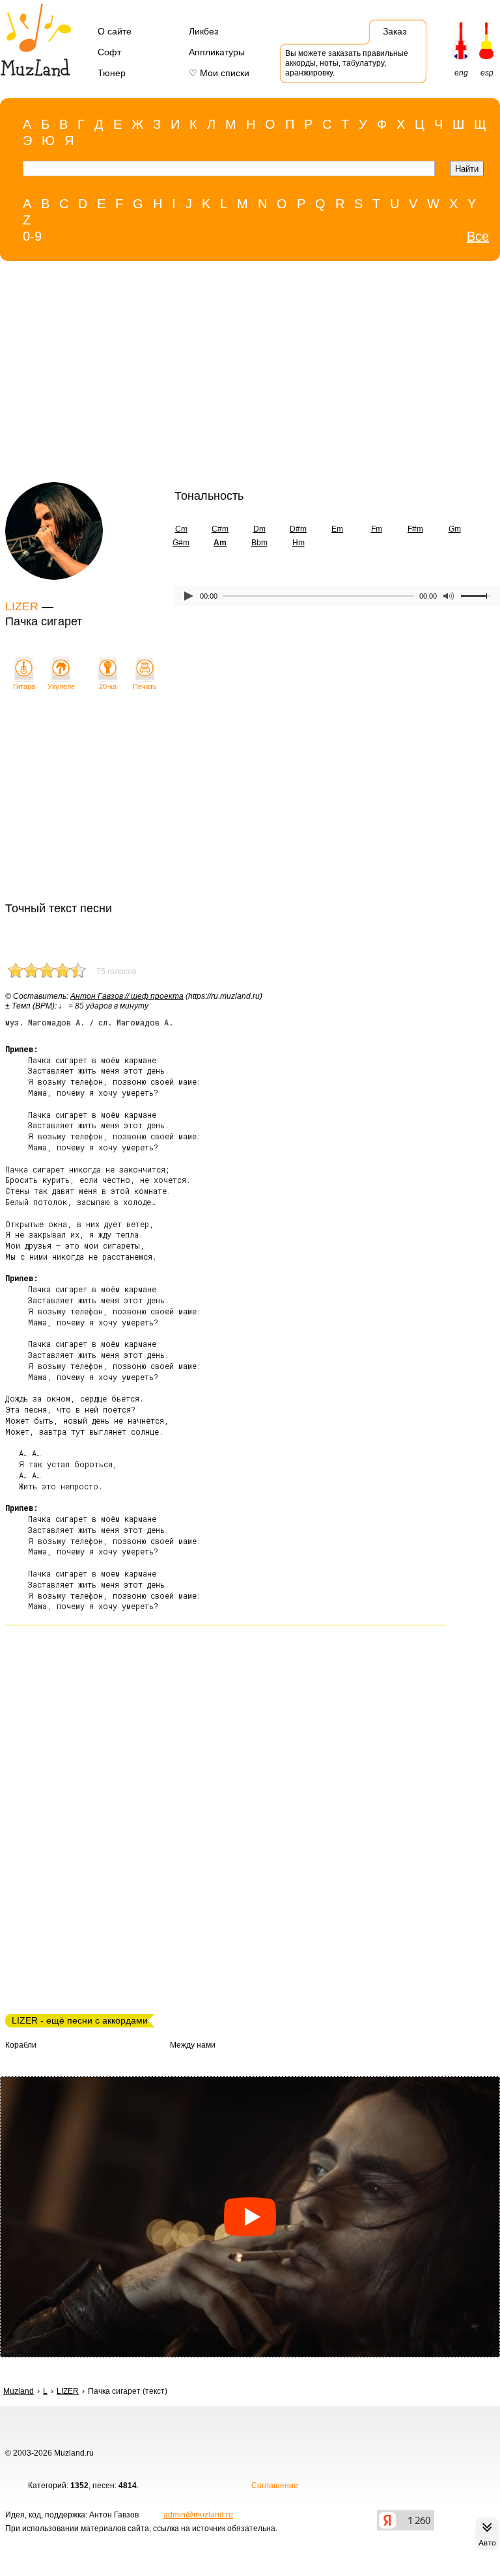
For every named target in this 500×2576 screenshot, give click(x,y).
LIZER (22, 606)
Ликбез (203, 31)
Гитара (24, 686)
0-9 (32, 236)
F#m (415, 529)
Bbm (259, 543)
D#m (298, 529)
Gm (455, 529)
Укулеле (61, 686)
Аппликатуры (217, 52)
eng (461, 73)
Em (337, 529)
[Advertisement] (223, 375)
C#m (220, 529)
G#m (181, 543)
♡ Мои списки (219, 73)
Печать (145, 686)
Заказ (395, 31)
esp (487, 73)
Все (478, 236)
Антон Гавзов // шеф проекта (127, 996)
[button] (250, 2217)
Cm (181, 529)
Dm (259, 529)
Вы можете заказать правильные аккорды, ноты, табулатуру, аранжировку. (347, 63)
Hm (299, 543)
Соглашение (275, 2486)
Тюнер (112, 73)
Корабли (21, 2045)
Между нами (193, 2045)
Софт (109, 52)
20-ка (108, 686)
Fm (377, 529)
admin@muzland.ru (198, 2515)
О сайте (115, 31)
